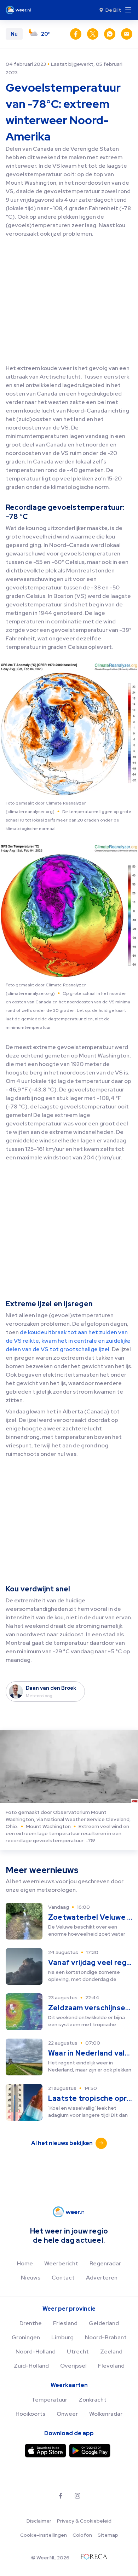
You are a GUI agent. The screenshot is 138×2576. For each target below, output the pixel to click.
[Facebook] (61, 2496)
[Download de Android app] (90, 2451)
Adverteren (102, 2278)
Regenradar (105, 2263)
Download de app (69, 2433)
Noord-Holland (36, 2352)
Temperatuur (49, 2400)
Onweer (67, 2414)
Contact (63, 2278)
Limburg (62, 2337)
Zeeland (111, 2352)
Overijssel (73, 2366)
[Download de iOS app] (45, 2451)
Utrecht (78, 2352)
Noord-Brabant (106, 2337)
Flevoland (111, 2366)
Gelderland (104, 2323)
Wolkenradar (106, 2414)
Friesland (65, 2323)
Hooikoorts (30, 2414)
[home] (20, 10)
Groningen (26, 2337)
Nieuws (31, 2278)
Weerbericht (61, 2263)
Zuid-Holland (31, 2366)
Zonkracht (93, 2400)
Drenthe (31, 2323)
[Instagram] (77, 2496)
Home (25, 2263)
